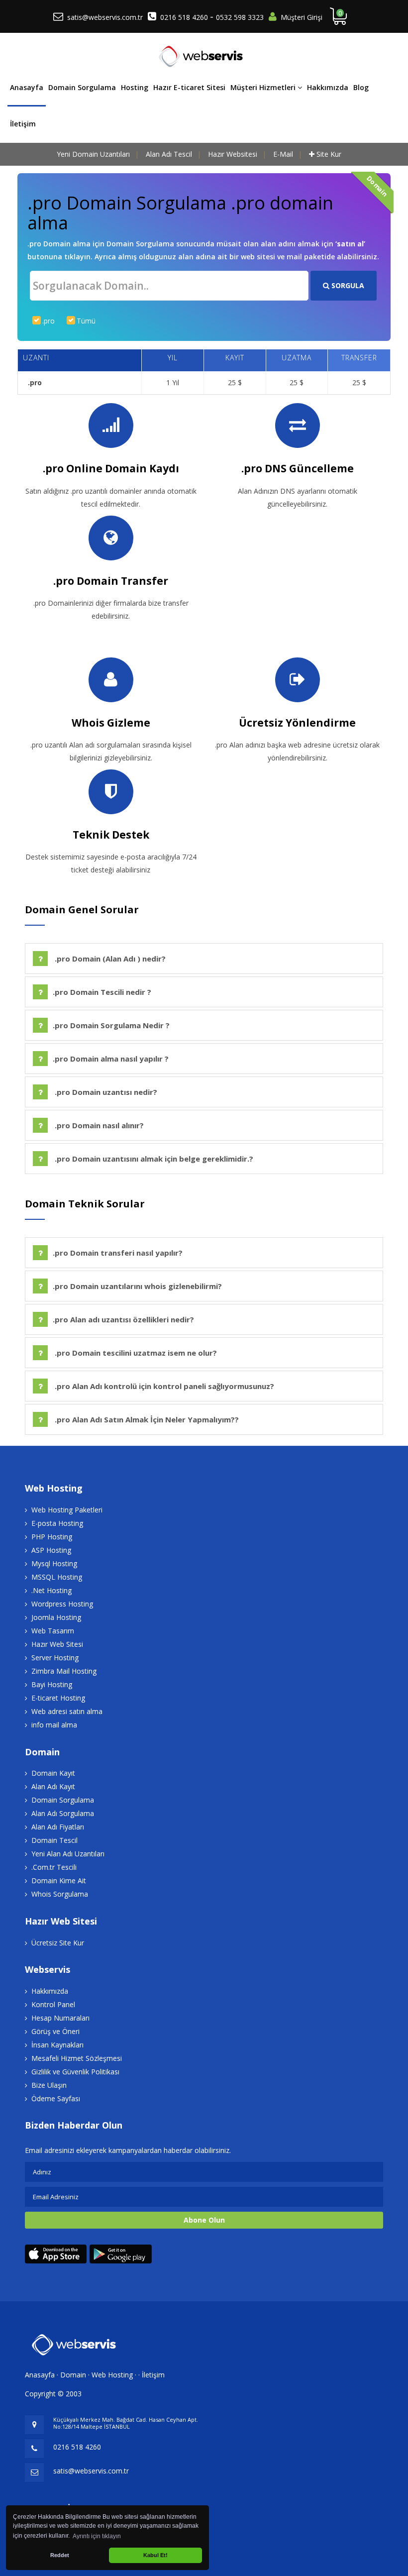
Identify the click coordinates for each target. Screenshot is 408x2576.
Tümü (86, 321)
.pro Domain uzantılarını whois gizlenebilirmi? (137, 1286)
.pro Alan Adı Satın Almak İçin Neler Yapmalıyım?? (146, 1419)
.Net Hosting (51, 1590)
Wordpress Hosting (62, 1604)
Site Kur (329, 154)
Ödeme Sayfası (56, 2098)
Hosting (135, 87)
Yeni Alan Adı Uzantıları (68, 1854)
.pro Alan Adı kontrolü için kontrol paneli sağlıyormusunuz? (163, 1386)
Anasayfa (27, 87)
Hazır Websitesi (233, 154)
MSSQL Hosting (57, 1577)
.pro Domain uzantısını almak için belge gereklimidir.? (153, 1159)
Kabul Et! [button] (155, 2555)
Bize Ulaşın (49, 2085)
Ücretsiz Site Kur (58, 1943)
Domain (73, 2375)
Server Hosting (55, 1658)
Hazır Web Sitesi (57, 1644)
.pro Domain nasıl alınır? (98, 1125)
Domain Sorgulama (82, 87)
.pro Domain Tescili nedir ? (102, 992)
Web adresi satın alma (67, 1711)
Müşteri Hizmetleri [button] (264, 87)
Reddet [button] (60, 2555)
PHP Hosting (52, 1537)
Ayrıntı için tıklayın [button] (97, 2536)
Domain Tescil (54, 1840)
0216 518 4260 (185, 17)
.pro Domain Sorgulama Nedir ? (111, 1025)
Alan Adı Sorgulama (63, 1813)
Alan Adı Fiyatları (58, 1827)
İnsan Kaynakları (57, 2045)
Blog (361, 87)
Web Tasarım (53, 1631)
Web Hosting (112, 2375)
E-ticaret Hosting (58, 1698)
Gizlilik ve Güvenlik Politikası (75, 2072)
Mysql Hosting (54, 1563)
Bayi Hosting (52, 1684)
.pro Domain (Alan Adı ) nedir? (109, 959)
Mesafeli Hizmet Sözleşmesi (77, 2058)
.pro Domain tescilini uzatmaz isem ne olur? (135, 1353)
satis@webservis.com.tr (105, 17)
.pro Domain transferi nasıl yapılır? (118, 1253)
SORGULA (347, 285)
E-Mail (283, 154)
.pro (49, 321)
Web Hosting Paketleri (67, 1510)
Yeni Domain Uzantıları (93, 154)
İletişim (23, 124)
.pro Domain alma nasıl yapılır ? (111, 1059)
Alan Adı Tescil (169, 154)
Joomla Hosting (56, 1617)
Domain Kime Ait (59, 1880)
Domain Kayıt (53, 1773)
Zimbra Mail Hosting (64, 1671)
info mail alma (54, 1725)
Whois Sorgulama (60, 1894)
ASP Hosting (51, 1550)
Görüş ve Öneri (55, 2031)
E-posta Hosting (57, 1523)
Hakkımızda (328, 87)
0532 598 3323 (240, 17)
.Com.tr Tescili (54, 1867)
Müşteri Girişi (302, 17)
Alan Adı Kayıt (53, 1786)
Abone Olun (204, 2220)
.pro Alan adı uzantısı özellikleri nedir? (123, 1319)
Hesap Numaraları (60, 2018)
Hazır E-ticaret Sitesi (189, 87)
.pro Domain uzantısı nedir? (105, 1092)
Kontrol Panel (53, 2004)
